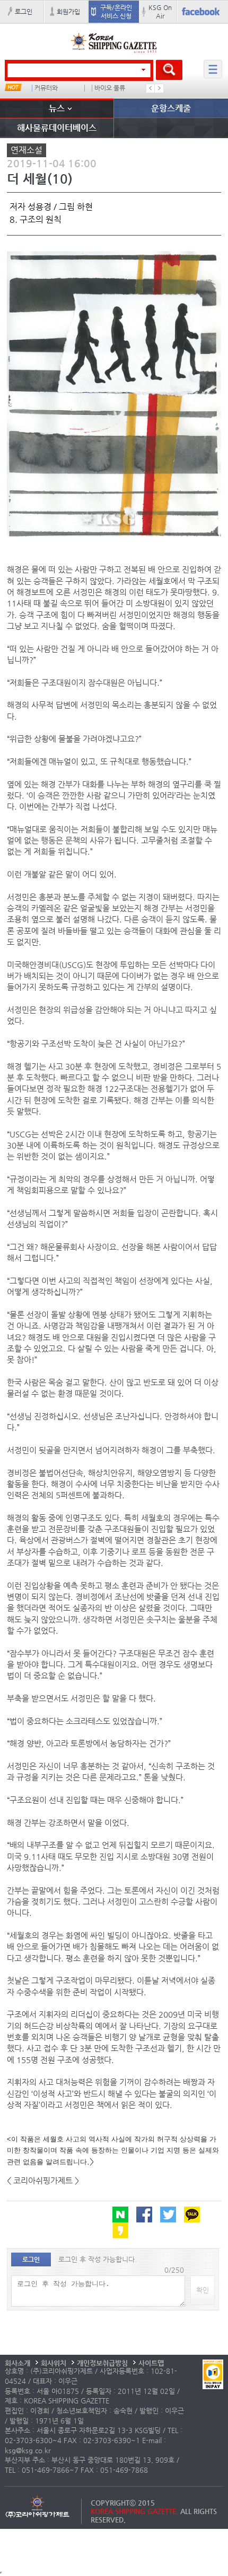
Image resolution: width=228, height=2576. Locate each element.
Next (159, 88)
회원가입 (68, 12)
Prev (151, 88)
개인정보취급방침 (102, 2363)
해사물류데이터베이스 (57, 128)
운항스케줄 (171, 108)
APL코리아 (109, 88)
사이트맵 (151, 2363)
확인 (203, 2290)
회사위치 (54, 2363)
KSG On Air (160, 12)
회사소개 (17, 2363)
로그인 (24, 12)
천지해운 (46, 88)
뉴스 (57, 108)
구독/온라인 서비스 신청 (116, 12)
